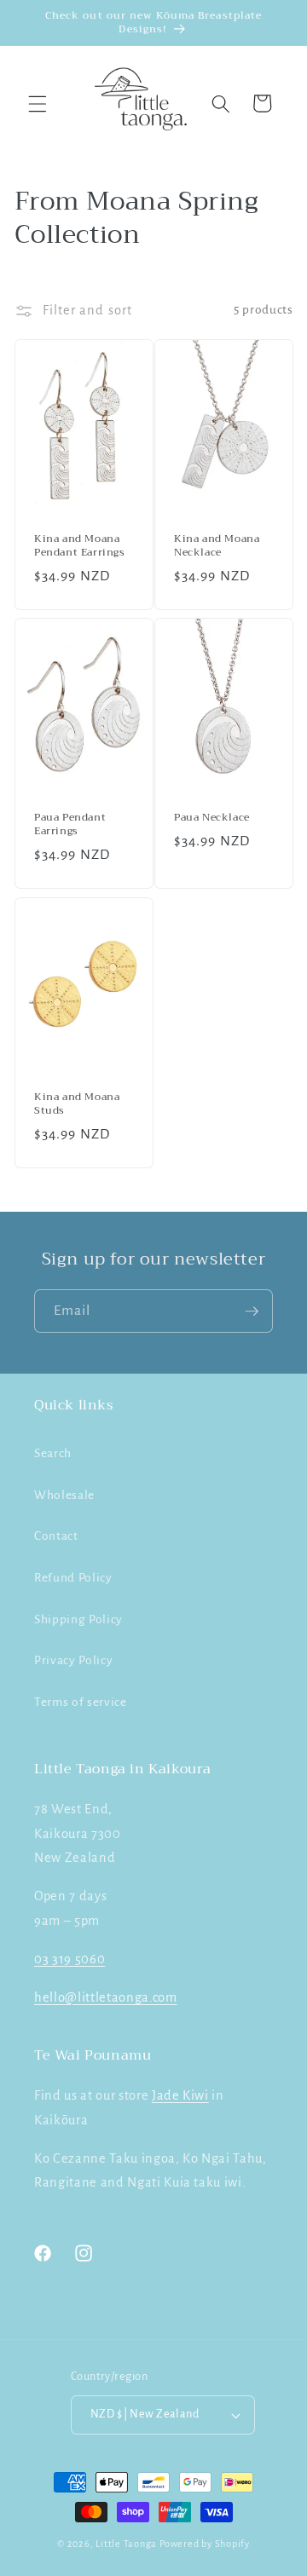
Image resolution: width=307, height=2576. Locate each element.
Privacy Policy (73, 1660)
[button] (38, 103)
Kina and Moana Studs (77, 1104)
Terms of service (81, 1702)
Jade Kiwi (180, 2095)
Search (53, 1453)
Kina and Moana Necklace (217, 546)
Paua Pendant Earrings (70, 824)
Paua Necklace (212, 818)
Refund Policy (73, 1578)
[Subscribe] (252, 1311)
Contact (56, 1536)
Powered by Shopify (205, 2544)
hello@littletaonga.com (106, 1997)
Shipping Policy (78, 1619)
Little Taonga (127, 2544)
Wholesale (64, 1495)
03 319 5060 (70, 1959)
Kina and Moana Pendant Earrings (80, 546)
